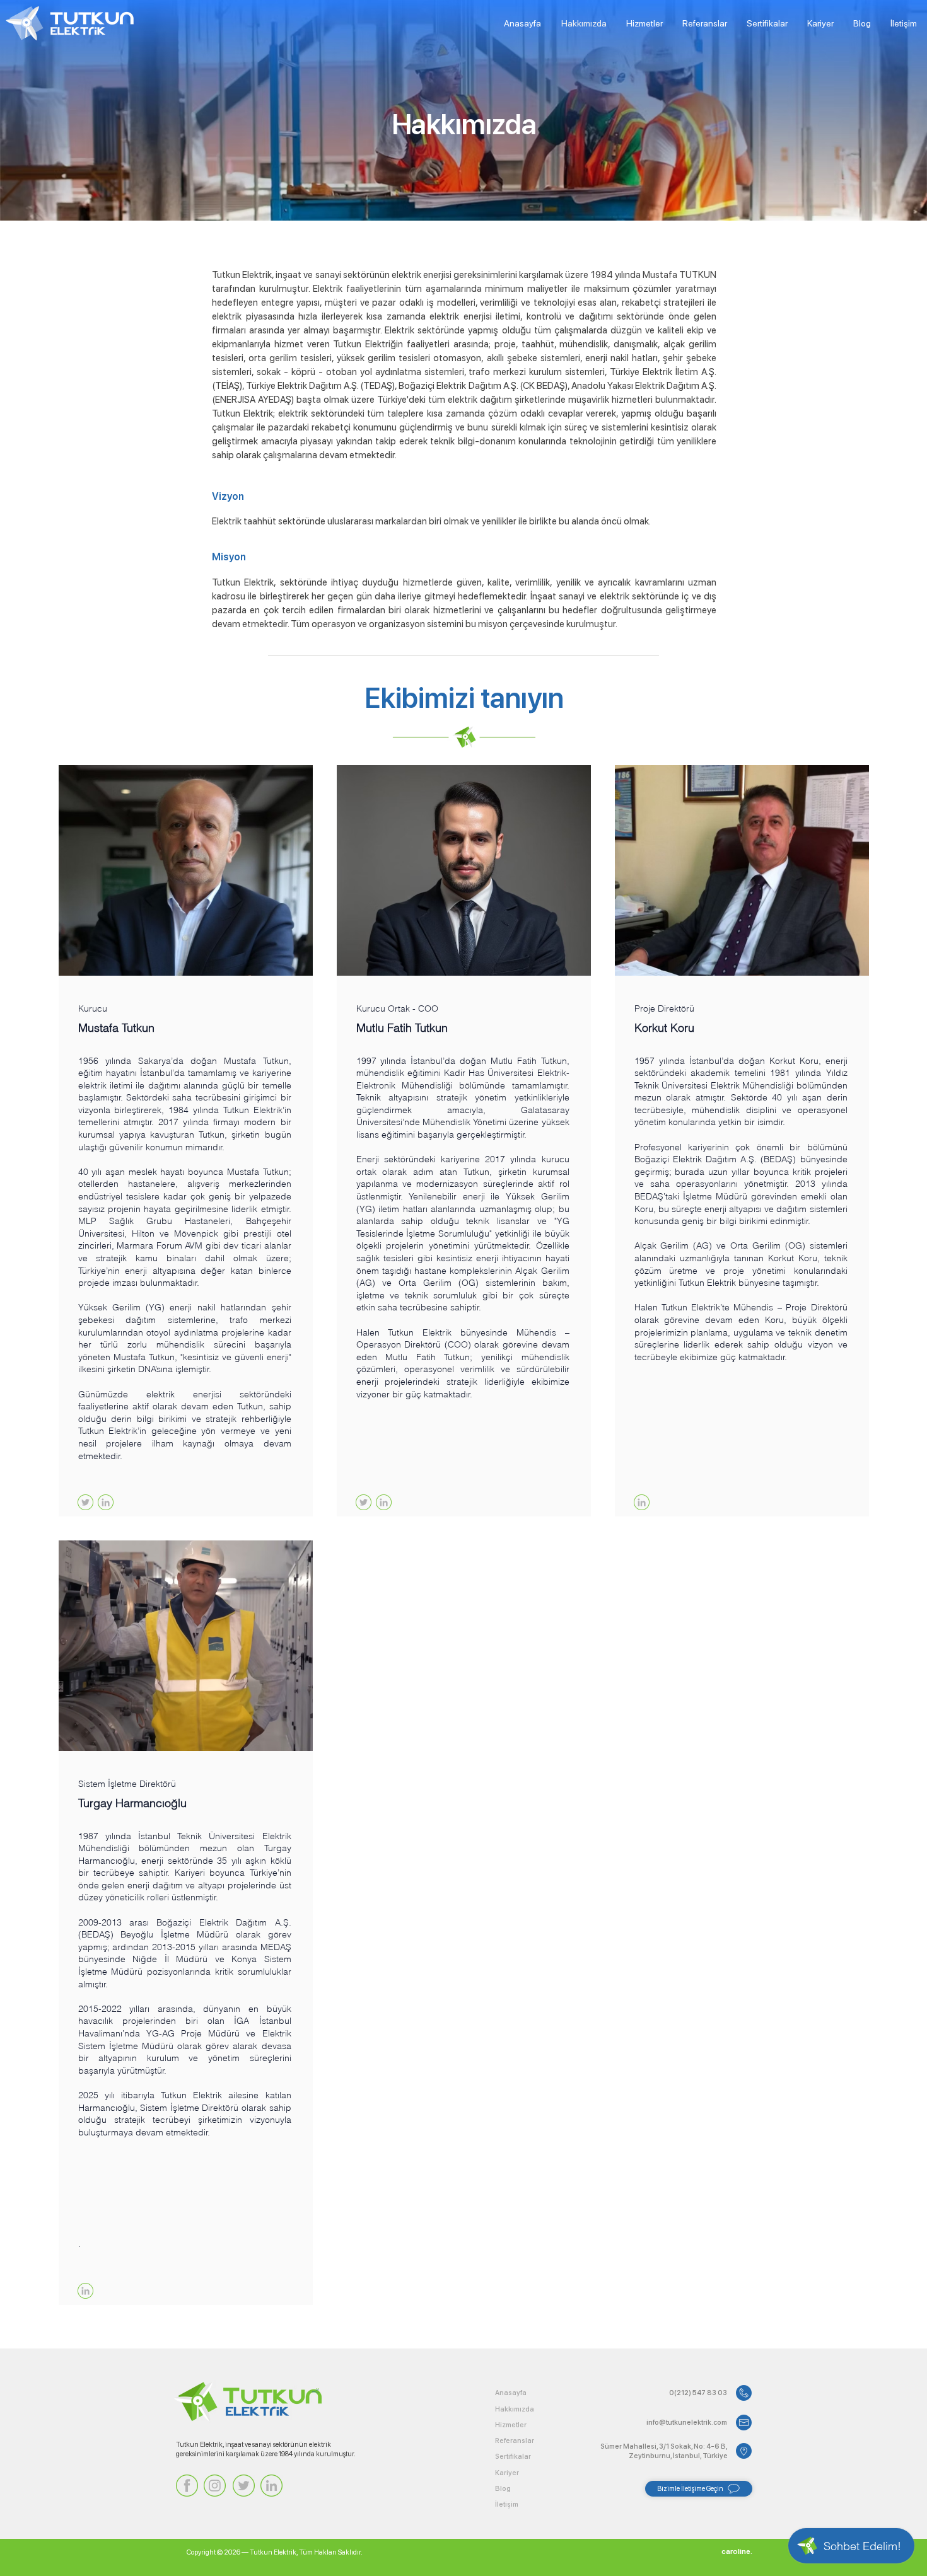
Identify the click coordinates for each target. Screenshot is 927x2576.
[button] (730, 2552)
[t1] (85, 1502)
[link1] (106, 1502)
